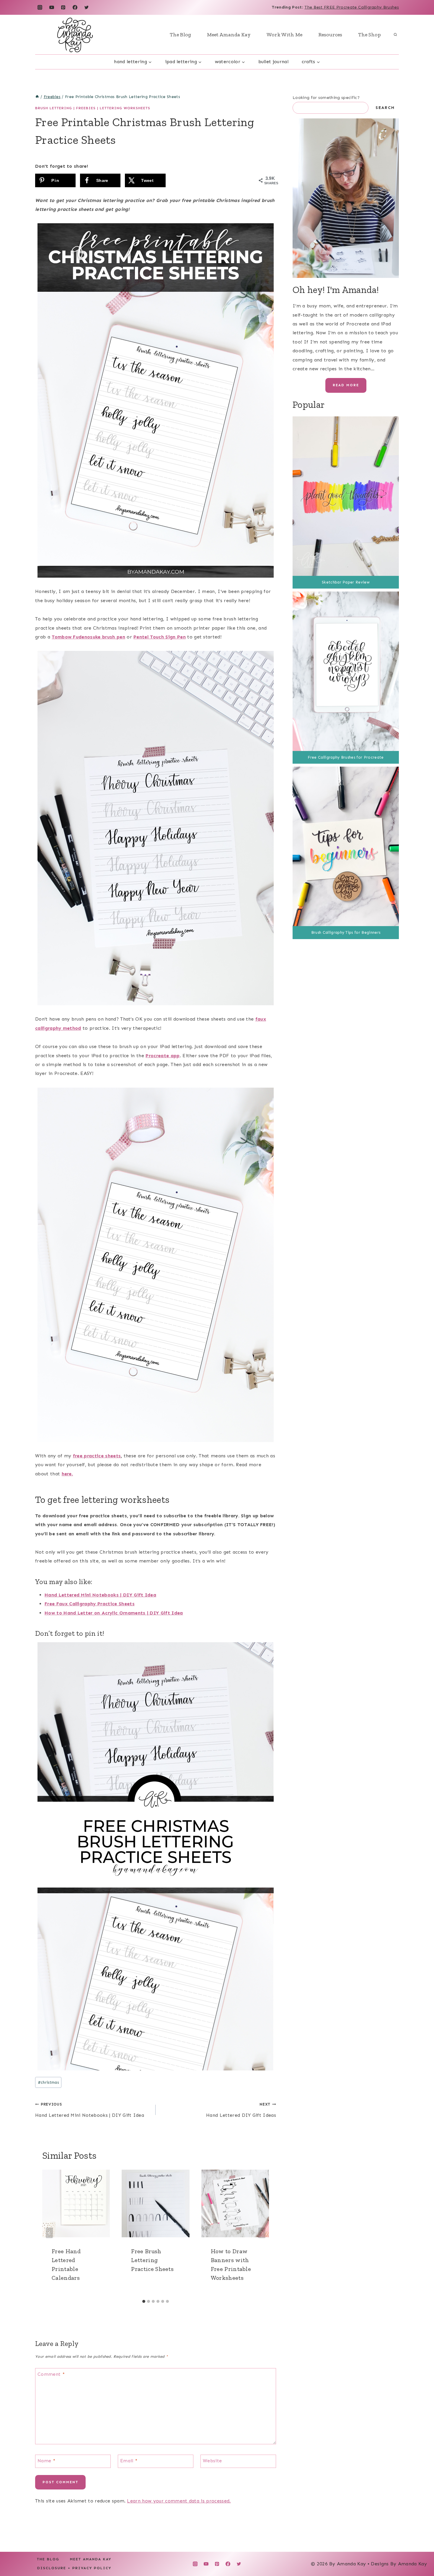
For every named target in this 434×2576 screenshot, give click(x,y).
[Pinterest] (63, 7)
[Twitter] (87, 7)
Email (129, 2460)
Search (385, 108)
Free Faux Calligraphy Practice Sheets (90, 1604)
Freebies (86, 108)
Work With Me (284, 35)
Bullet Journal (273, 62)
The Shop (369, 35)
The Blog (180, 35)
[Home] (37, 97)
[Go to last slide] (49, 2233)
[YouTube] (52, 7)
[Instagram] (40, 7)
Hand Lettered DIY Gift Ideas (241, 2110)
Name (46, 2460)
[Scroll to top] (420, 2553)
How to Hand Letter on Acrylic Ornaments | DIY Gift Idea (114, 1613)
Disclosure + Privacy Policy (74, 2568)
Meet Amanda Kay (229, 35)
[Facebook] (75, 7)
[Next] (262, 2233)
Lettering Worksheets (125, 108)
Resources (330, 35)
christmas (48, 2082)
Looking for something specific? (326, 98)
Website (212, 2460)
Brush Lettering (54, 108)
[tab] (144, 2301)
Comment (51, 2374)
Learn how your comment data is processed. (179, 2501)
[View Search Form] (395, 35)
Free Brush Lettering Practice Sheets (152, 2260)
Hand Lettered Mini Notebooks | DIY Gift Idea (100, 1595)
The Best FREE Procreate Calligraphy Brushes (352, 7)
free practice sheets (97, 1456)
